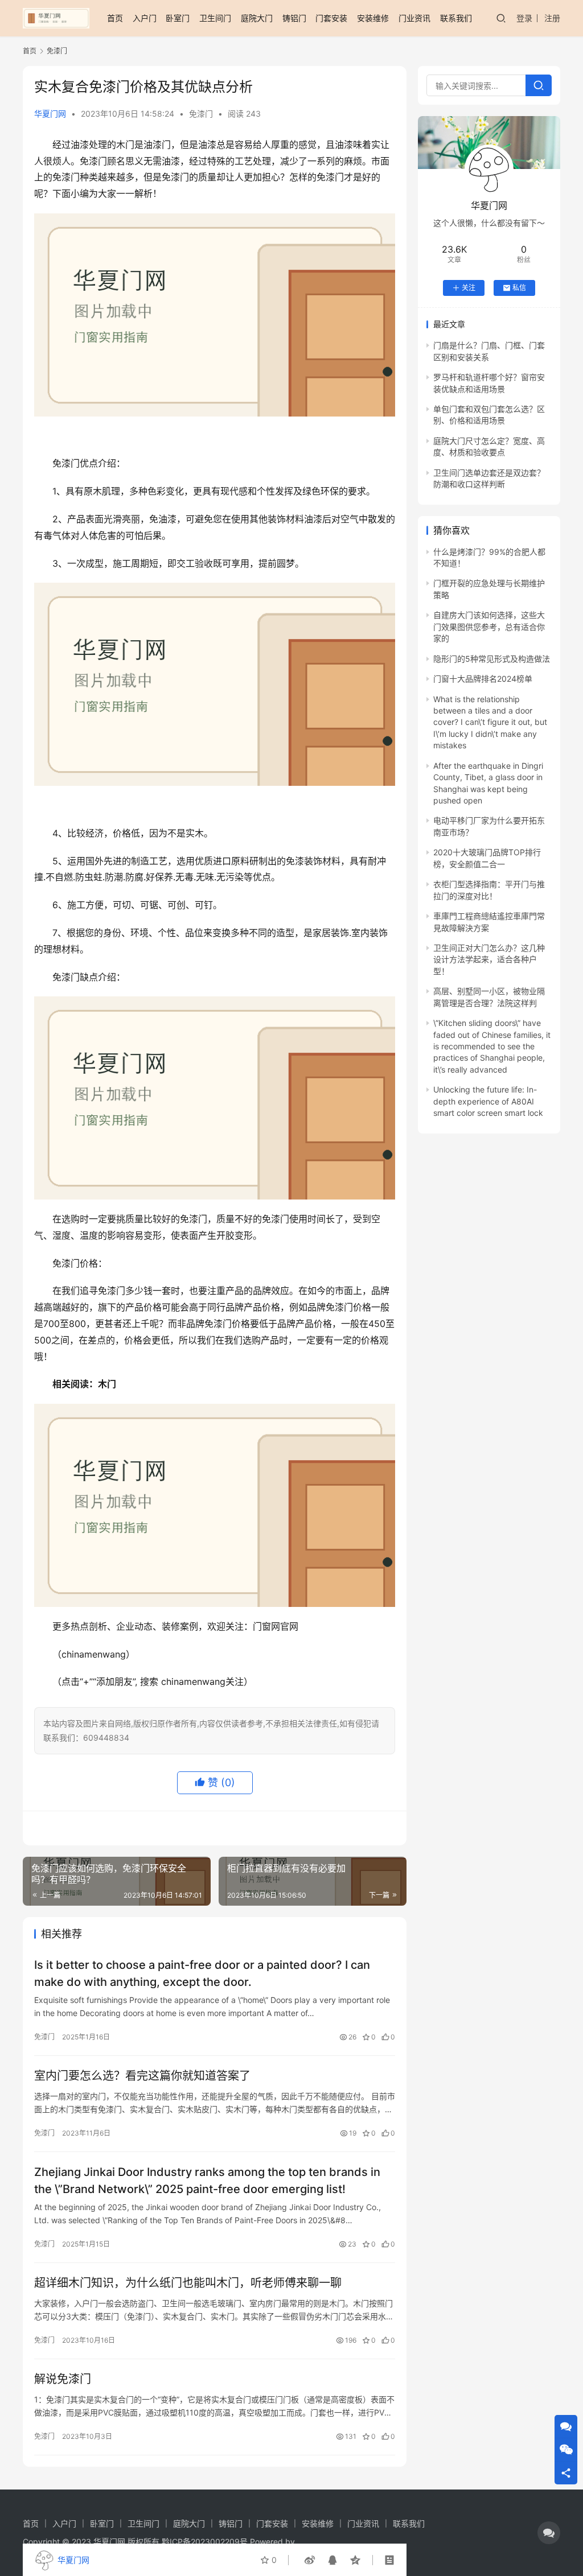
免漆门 (201, 114)
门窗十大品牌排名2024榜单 (483, 679)
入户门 (145, 18)
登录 (524, 18)
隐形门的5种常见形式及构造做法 (492, 659)
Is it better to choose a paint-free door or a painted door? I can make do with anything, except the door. (202, 1973)
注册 (552, 18)
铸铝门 (294, 18)
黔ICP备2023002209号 (205, 2542)
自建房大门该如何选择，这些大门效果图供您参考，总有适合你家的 (489, 627)
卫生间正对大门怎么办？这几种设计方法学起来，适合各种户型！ (489, 959)
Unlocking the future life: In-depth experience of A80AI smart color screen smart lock (488, 1101)
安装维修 (373, 18)
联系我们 (456, 18)
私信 (519, 288)
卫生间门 (215, 18)
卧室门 (178, 18)
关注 (469, 288)
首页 (115, 18)
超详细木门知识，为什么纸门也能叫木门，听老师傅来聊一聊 (188, 2283)
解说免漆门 (63, 2379)
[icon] (549, 2533)
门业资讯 (414, 18)
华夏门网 (50, 114)
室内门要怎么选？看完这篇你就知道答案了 (142, 2076)
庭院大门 (257, 18)
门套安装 (331, 18)
